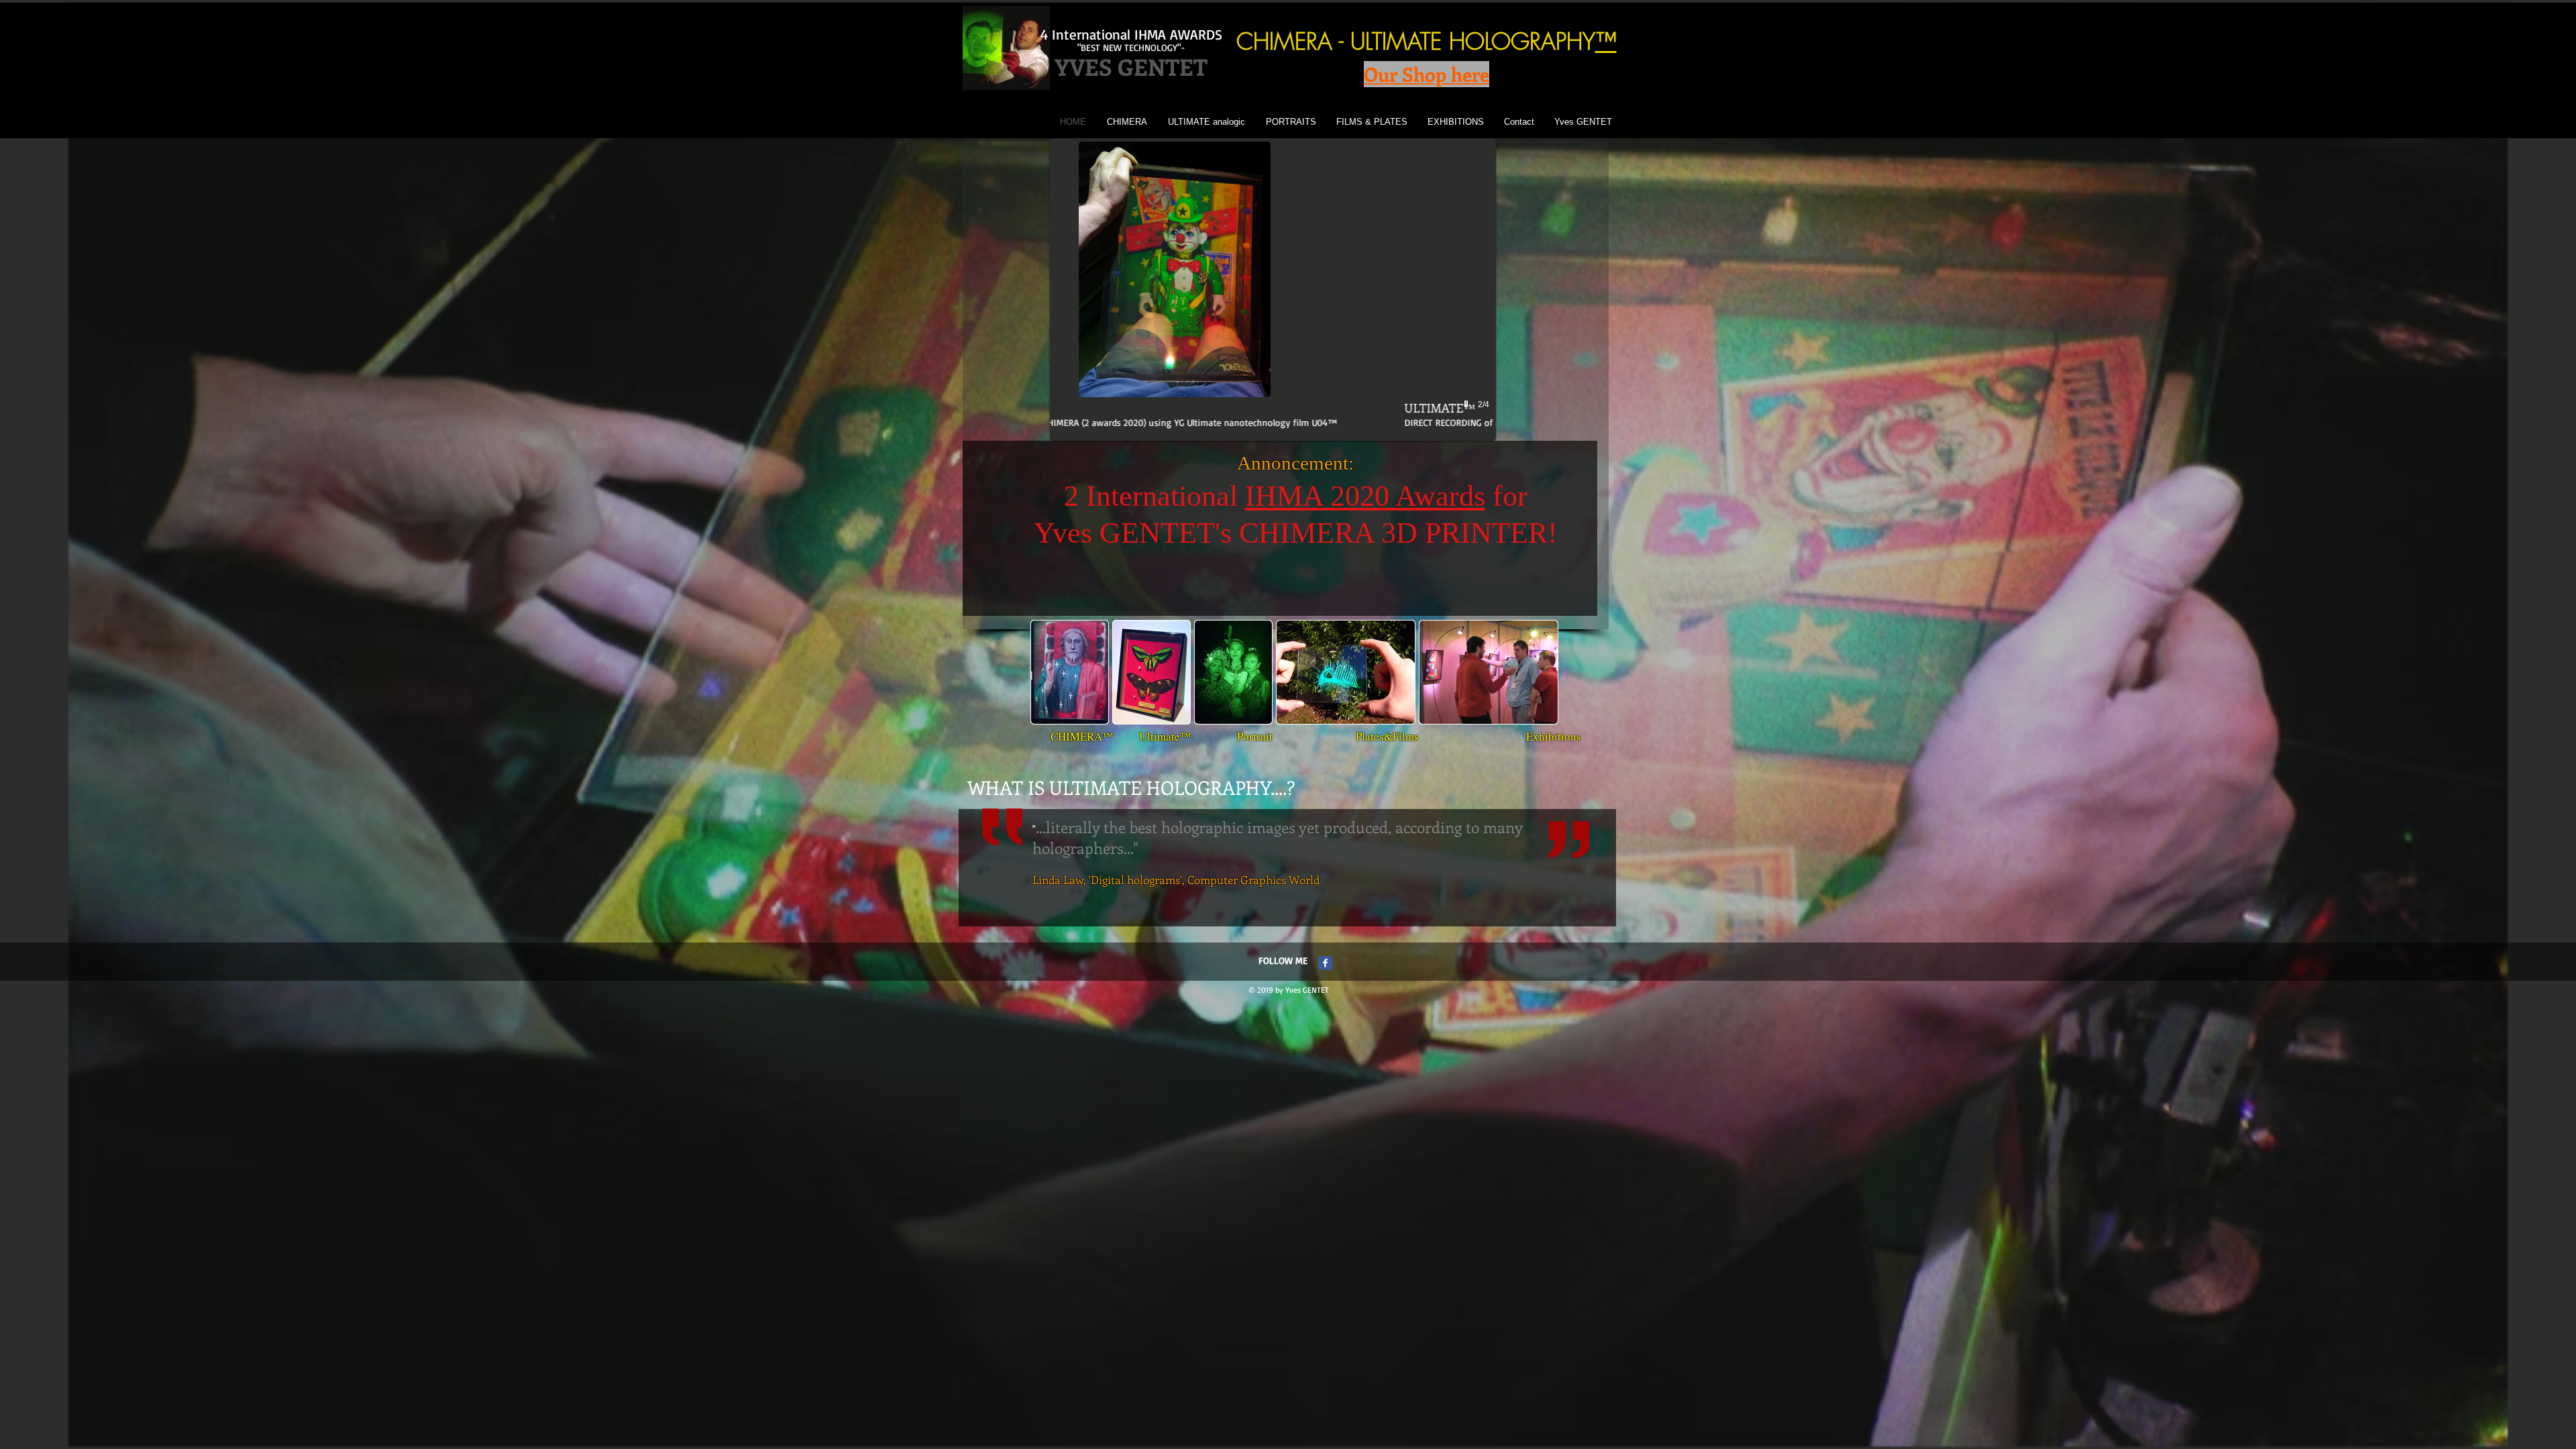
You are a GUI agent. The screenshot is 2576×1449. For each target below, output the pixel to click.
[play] (1468, 404)
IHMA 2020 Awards (1365, 496)
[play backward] (1047, 672)
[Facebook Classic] (1325, 963)
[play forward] (1546, 672)
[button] (1273, 289)
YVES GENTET (1131, 66)
